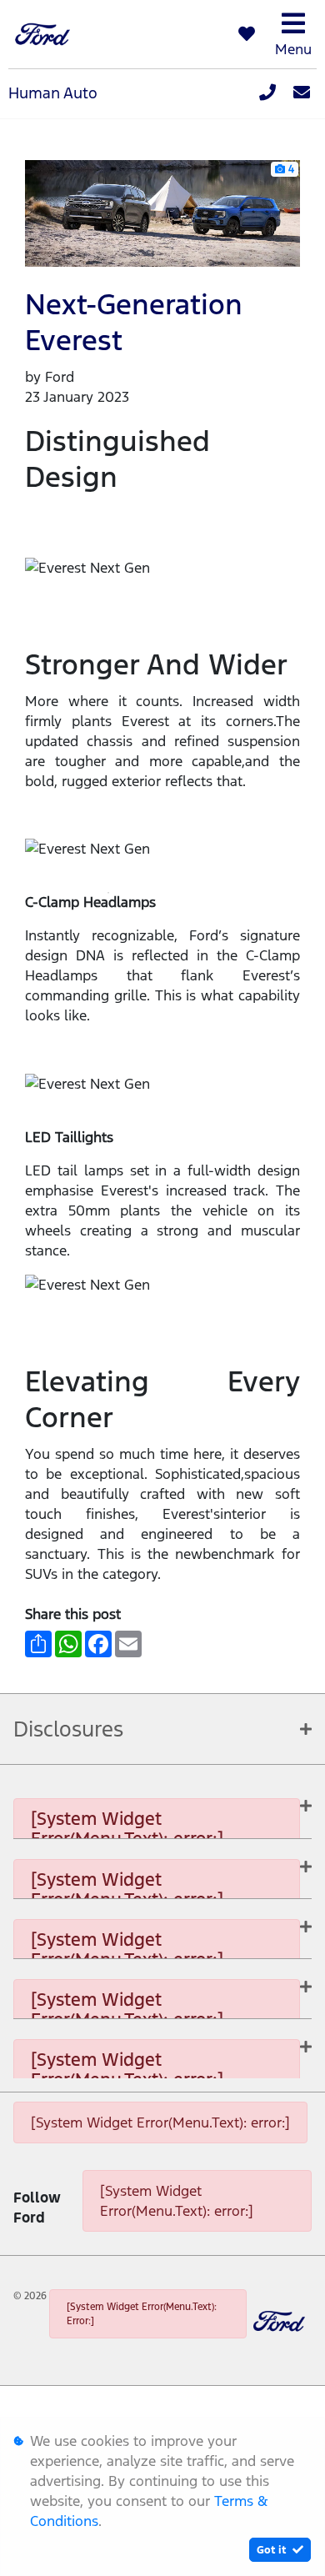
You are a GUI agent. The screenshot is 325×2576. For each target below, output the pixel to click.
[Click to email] (302, 93)
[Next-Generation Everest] (162, 213)
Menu (293, 49)
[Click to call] (267, 93)
